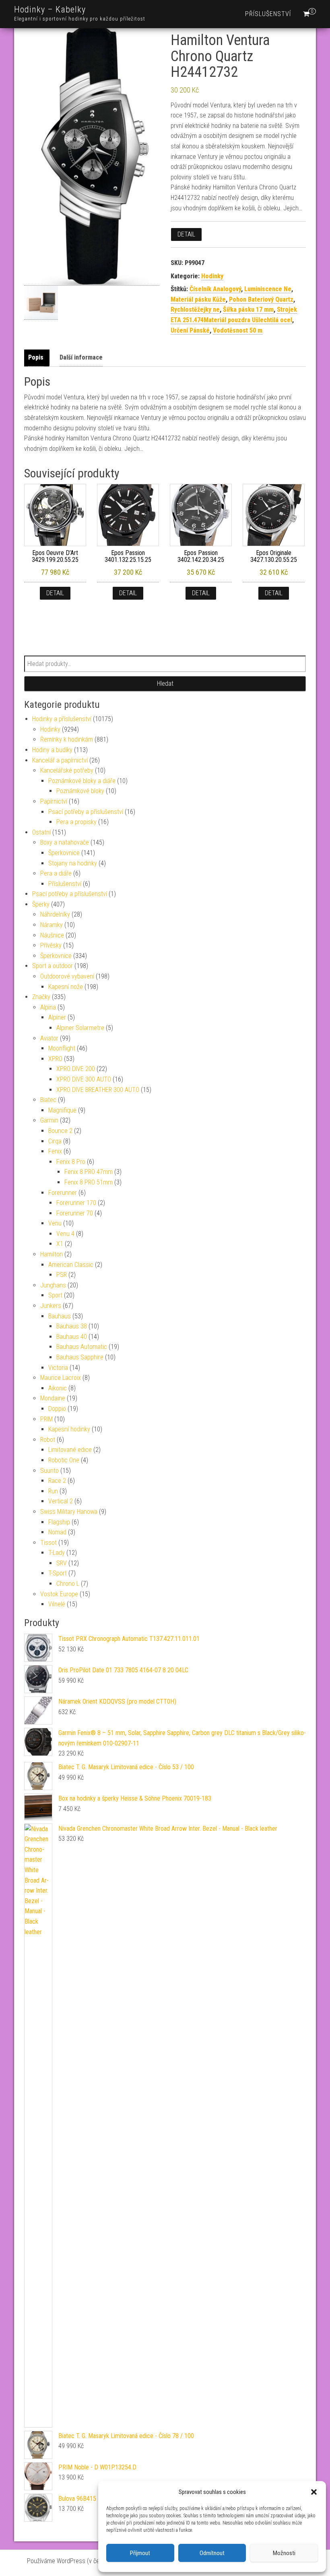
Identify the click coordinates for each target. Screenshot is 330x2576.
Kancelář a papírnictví (60, 760)
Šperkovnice (64, 853)
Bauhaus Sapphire (80, 1357)
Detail (186, 234)
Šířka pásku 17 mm (248, 309)
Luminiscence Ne (268, 289)
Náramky (52, 925)
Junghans (53, 1285)
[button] (314, 2492)
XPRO (55, 1059)
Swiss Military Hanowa (69, 1512)
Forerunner (63, 1193)
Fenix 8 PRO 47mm (89, 1172)
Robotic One (64, 1460)
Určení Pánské (190, 330)
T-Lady (57, 1553)
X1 (60, 1244)
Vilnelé (57, 1604)
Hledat (165, 684)
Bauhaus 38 (72, 1326)
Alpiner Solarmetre (80, 1028)
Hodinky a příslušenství (62, 719)
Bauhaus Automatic (82, 1347)
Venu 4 (65, 1234)
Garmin (49, 1120)
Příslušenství (268, 14)
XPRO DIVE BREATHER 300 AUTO (98, 1090)
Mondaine (53, 1398)
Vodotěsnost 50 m (238, 330)
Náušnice (52, 935)
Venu (55, 1223)
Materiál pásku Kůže (198, 299)
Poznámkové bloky (80, 791)
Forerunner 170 (76, 1203)
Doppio (57, 1409)
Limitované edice (70, 1450)
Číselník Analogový (215, 289)
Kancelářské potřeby (67, 770)
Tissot (48, 1543)
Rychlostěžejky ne (195, 309)
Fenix (55, 1151)
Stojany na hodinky (73, 863)
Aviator (49, 1038)
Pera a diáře (56, 873)
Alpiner (57, 1017)
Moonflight (62, 1048)
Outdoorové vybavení (67, 976)
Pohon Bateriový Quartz (261, 299)
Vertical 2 (61, 1501)
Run (53, 1491)
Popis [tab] (36, 357)
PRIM (46, 1419)
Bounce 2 (60, 1131)
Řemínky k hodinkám (67, 739)
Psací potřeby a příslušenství (86, 812)
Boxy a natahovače (65, 842)
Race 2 (57, 1481)
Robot (48, 1440)
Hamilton (52, 1254)
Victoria (58, 1368)
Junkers (51, 1306)
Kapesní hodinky (69, 1429)
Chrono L (68, 1584)
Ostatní (41, 832)
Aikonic (58, 1388)
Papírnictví (54, 801)
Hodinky (212, 276)
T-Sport (58, 1573)
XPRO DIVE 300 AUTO (84, 1079)
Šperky (41, 904)
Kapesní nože (66, 987)
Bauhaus (60, 1316)
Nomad (57, 1532)
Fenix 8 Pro (71, 1162)
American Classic (71, 1265)
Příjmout (140, 2553)
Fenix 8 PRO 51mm (89, 1182)
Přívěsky (51, 945)
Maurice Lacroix (61, 1378)
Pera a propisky (76, 822)
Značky (41, 997)
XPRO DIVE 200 (76, 1069)
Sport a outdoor (53, 966)
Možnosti (284, 2553)
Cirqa (55, 1141)
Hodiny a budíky (52, 750)
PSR (62, 1275)
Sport (55, 1295)
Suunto (49, 1471)
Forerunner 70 (75, 1213)
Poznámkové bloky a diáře (82, 781)
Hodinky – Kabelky (50, 9)
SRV (62, 1563)
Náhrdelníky (55, 914)
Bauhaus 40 (72, 1337)
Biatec (48, 1100)
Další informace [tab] (81, 357)
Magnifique (62, 1110)
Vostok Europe (59, 1594)
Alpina (48, 1007)
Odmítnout (212, 2553)
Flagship (59, 1522)
